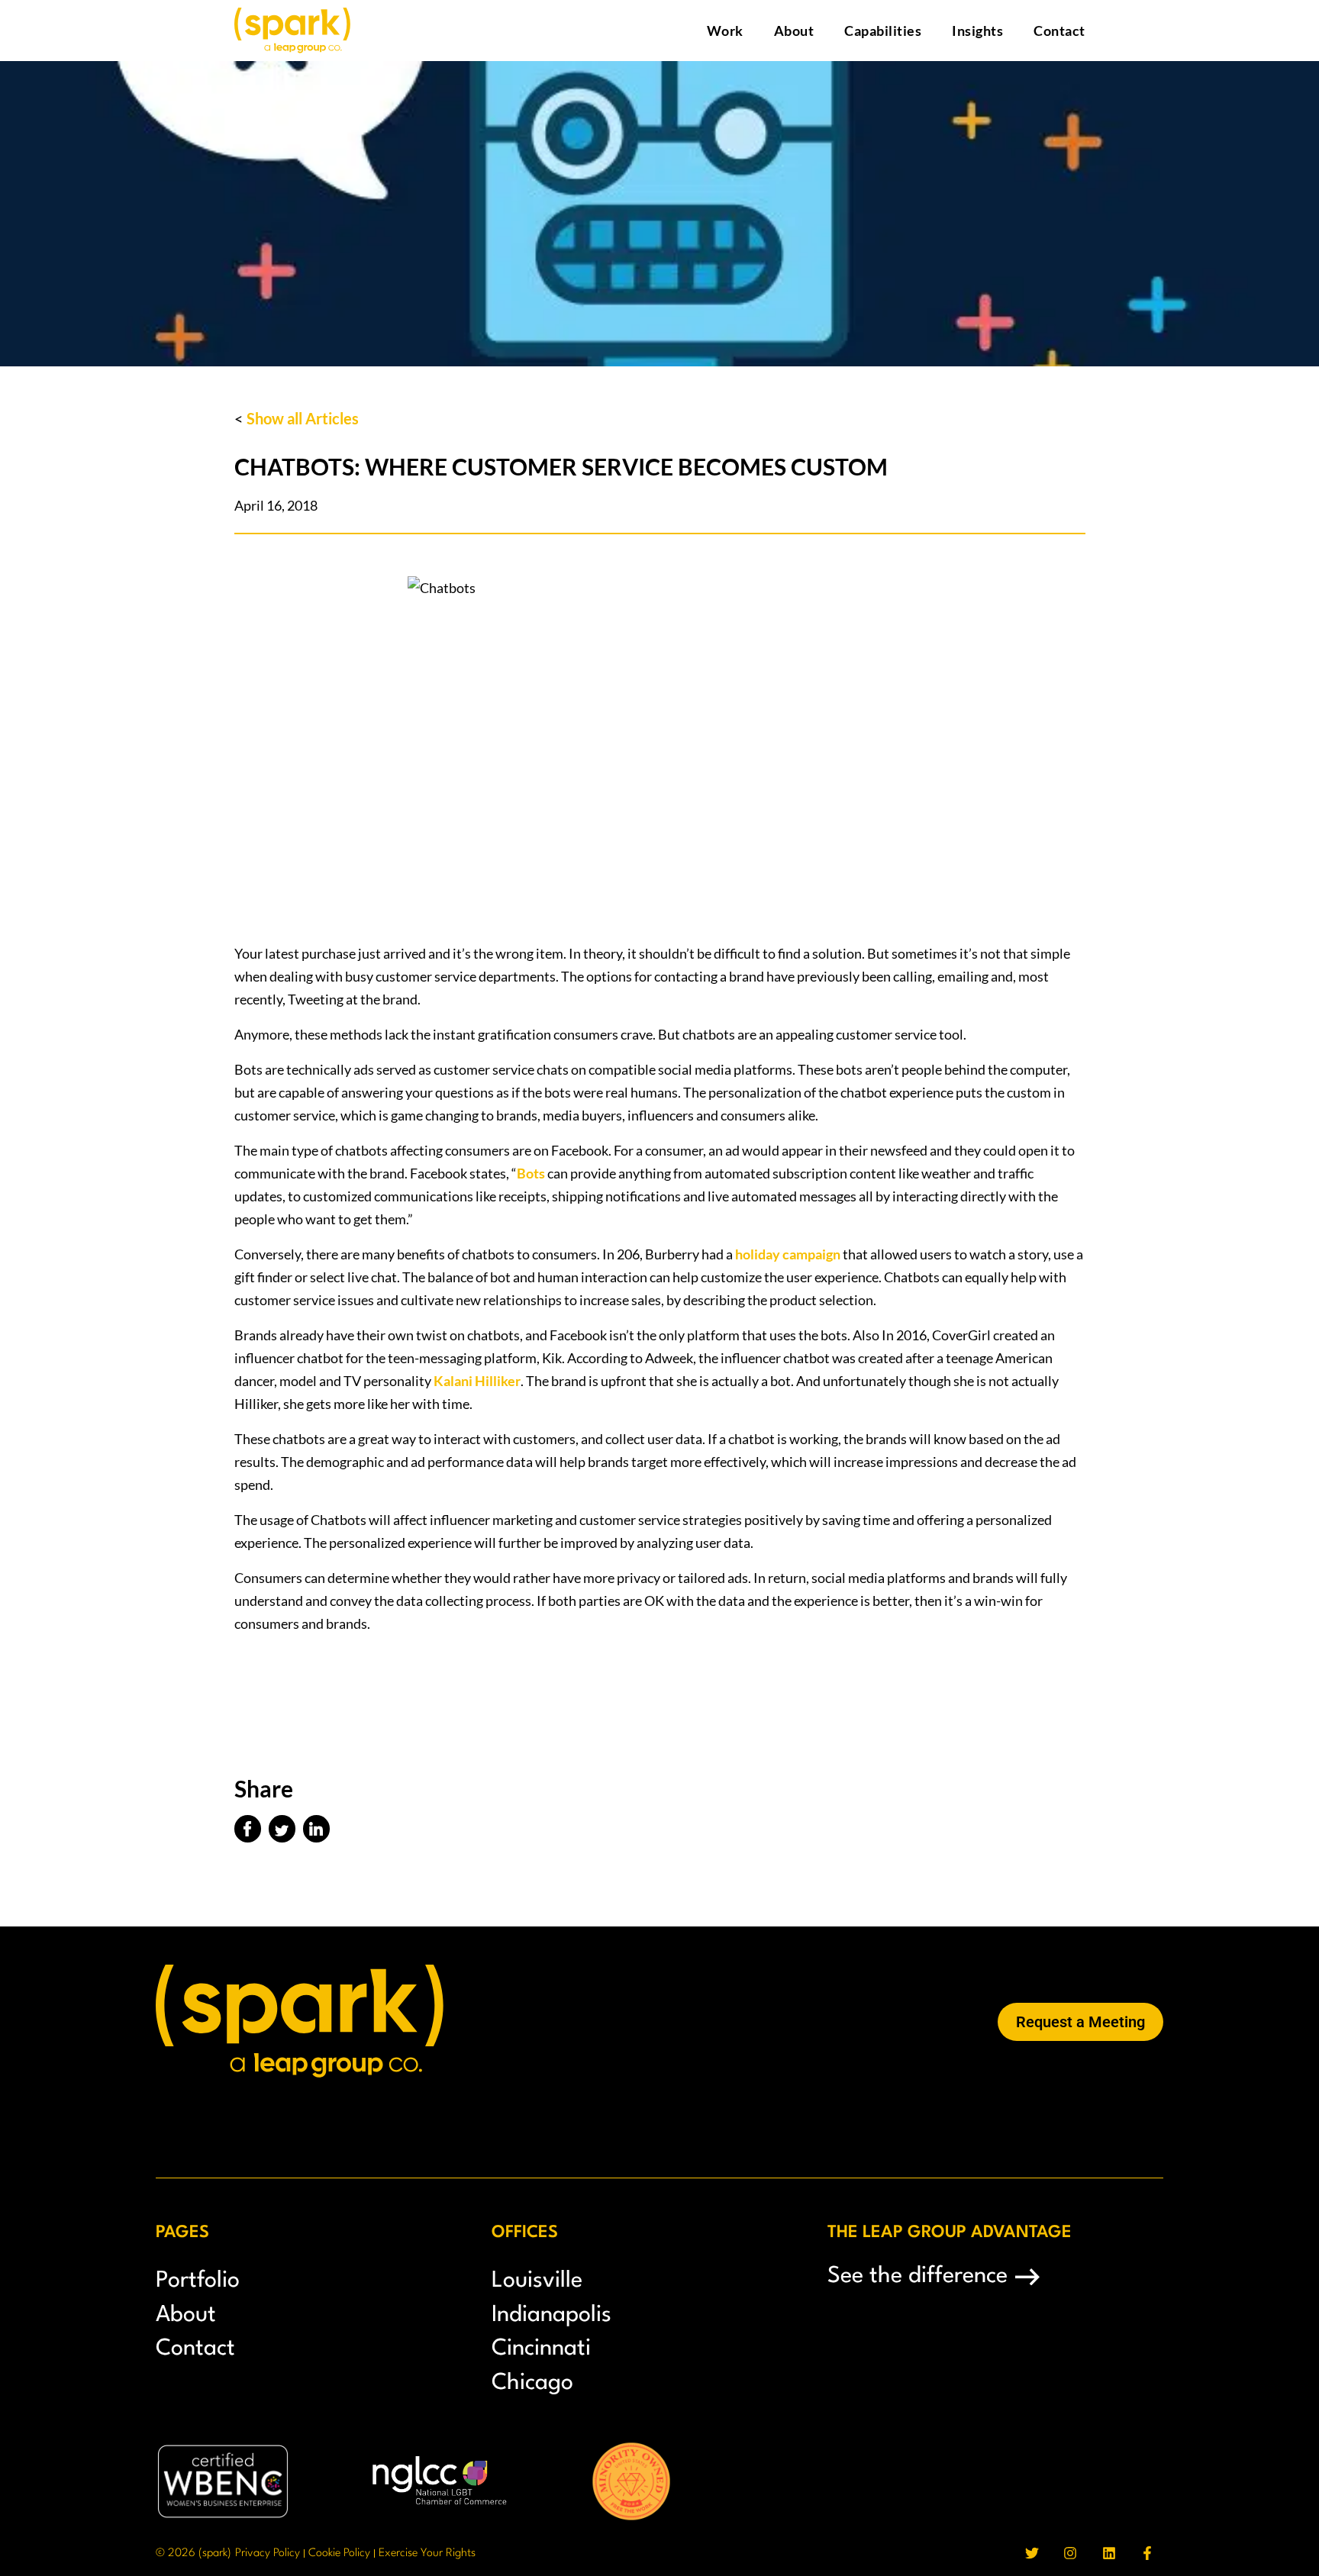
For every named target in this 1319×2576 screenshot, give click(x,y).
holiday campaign (788, 1254)
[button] (248, 1829)
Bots (531, 1173)
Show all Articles (303, 418)
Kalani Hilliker (477, 1381)
